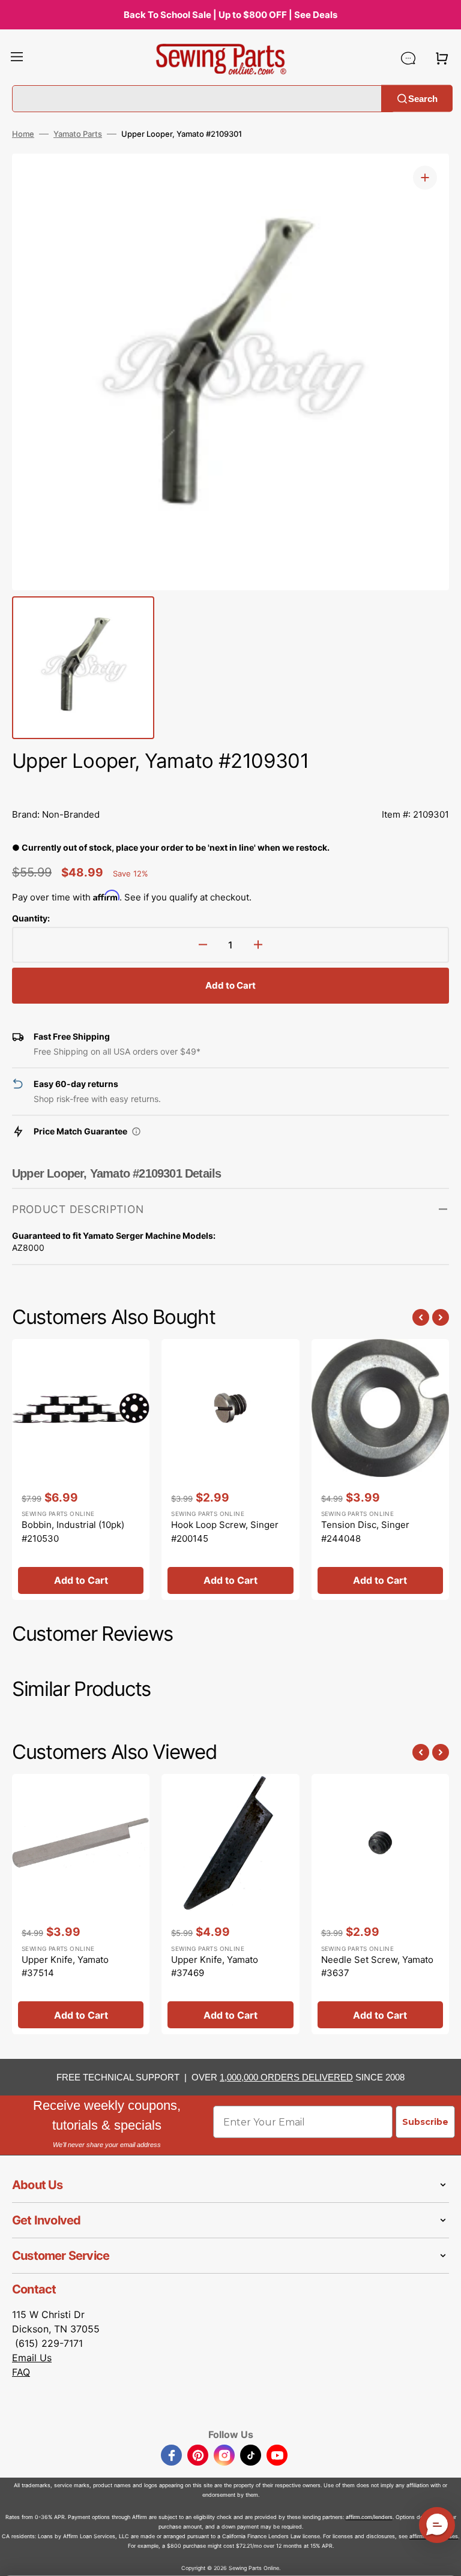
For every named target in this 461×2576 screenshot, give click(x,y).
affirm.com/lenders (369, 2517)
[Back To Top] (443, 2558)
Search (423, 98)
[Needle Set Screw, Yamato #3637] (380, 1904)
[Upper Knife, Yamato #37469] (230, 1904)
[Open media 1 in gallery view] (425, 178)
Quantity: (31, 918)
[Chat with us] (408, 58)
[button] (17, 58)
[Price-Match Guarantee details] (136, 1131)
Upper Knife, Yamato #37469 (215, 1966)
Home (23, 134)
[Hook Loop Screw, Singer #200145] (230, 1469)
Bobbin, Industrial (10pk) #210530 (73, 1532)
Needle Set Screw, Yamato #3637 (377, 1966)
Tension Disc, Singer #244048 (365, 1532)
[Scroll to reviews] (230, 788)
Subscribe (425, 2122)
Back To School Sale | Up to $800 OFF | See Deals (230, 15)
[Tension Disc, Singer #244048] (380, 1469)
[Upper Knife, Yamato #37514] (81, 1904)
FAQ (21, 2372)
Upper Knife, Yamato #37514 (65, 1966)
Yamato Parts (78, 134)
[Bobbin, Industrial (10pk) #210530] (81, 1469)
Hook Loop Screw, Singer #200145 (225, 1532)
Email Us (32, 2358)
